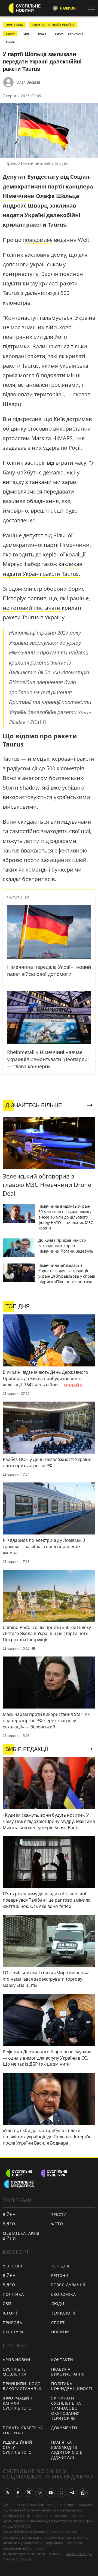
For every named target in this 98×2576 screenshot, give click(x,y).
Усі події (12, 2266)
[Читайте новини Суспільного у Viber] (62, 2493)
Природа (13, 2323)
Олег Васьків (28, 82)
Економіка (63, 2294)
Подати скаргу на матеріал (23, 2430)
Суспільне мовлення (14, 2372)
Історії (10, 2313)
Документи (64, 2428)
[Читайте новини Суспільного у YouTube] (51, 2493)
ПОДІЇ (42, 34)
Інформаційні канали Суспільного (18, 2403)
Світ (7, 2304)
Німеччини (19, 196)
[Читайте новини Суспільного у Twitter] (29, 2493)
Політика (13, 2294)
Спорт (58, 2323)
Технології (63, 2313)
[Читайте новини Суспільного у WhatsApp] (83, 2493)
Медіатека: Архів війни (21, 2236)
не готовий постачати (32, 608)
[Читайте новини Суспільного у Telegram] (72, 2493)
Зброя (10, 34)
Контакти (62, 2360)
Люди (58, 2304)
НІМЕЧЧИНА (14, 25)
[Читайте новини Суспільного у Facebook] (18, 2493)
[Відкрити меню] (93, 8)
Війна (9, 2214)
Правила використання (68, 2372)
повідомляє (38, 240)
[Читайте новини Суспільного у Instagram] (40, 2493)
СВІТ (26, 34)
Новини (60, 2332)
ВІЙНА (10, 42)
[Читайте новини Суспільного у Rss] (7, 2493)
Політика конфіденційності (72, 2386)
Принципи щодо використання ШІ (23, 2386)
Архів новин (16, 2360)
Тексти (59, 2214)
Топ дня (60, 2266)
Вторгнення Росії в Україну (53, 25)
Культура (13, 2332)
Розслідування (68, 2285)
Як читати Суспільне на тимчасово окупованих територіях (66, 2408)
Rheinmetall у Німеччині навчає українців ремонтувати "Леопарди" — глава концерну (48, 1059)
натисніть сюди (79, 2554)
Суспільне (35, 2548)
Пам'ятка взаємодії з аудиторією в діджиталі (67, 2450)
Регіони (60, 2275)
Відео (9, 2224)
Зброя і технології (69, 34)
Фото (57, 2224)
